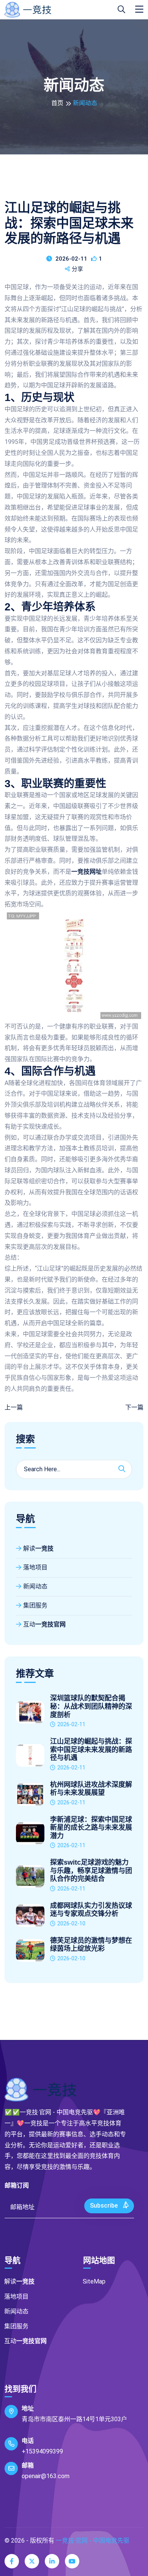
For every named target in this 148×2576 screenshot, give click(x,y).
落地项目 (35, 1567)
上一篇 (14, 1407)
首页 (57, 103)
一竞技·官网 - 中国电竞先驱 (93, 2541)
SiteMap (94, 2281)
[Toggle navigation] (139, 9)
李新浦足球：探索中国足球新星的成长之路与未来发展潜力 (91, 1828)
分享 (77, 269)
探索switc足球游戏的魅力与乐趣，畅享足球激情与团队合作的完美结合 (91, 1871)
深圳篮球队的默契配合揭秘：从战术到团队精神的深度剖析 (91, 1706)
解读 (38, 1548)
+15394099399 (42, 2451)
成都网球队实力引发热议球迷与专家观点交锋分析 (91, 1910)
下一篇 (134, 1407)
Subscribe (105, 2206)
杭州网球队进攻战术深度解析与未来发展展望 (91, 1789)
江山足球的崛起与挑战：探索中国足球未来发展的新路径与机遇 (91, 1750)
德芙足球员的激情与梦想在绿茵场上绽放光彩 (91, 1945)
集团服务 (35, 1605)
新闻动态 (35, 1586)
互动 (44, 1624)
